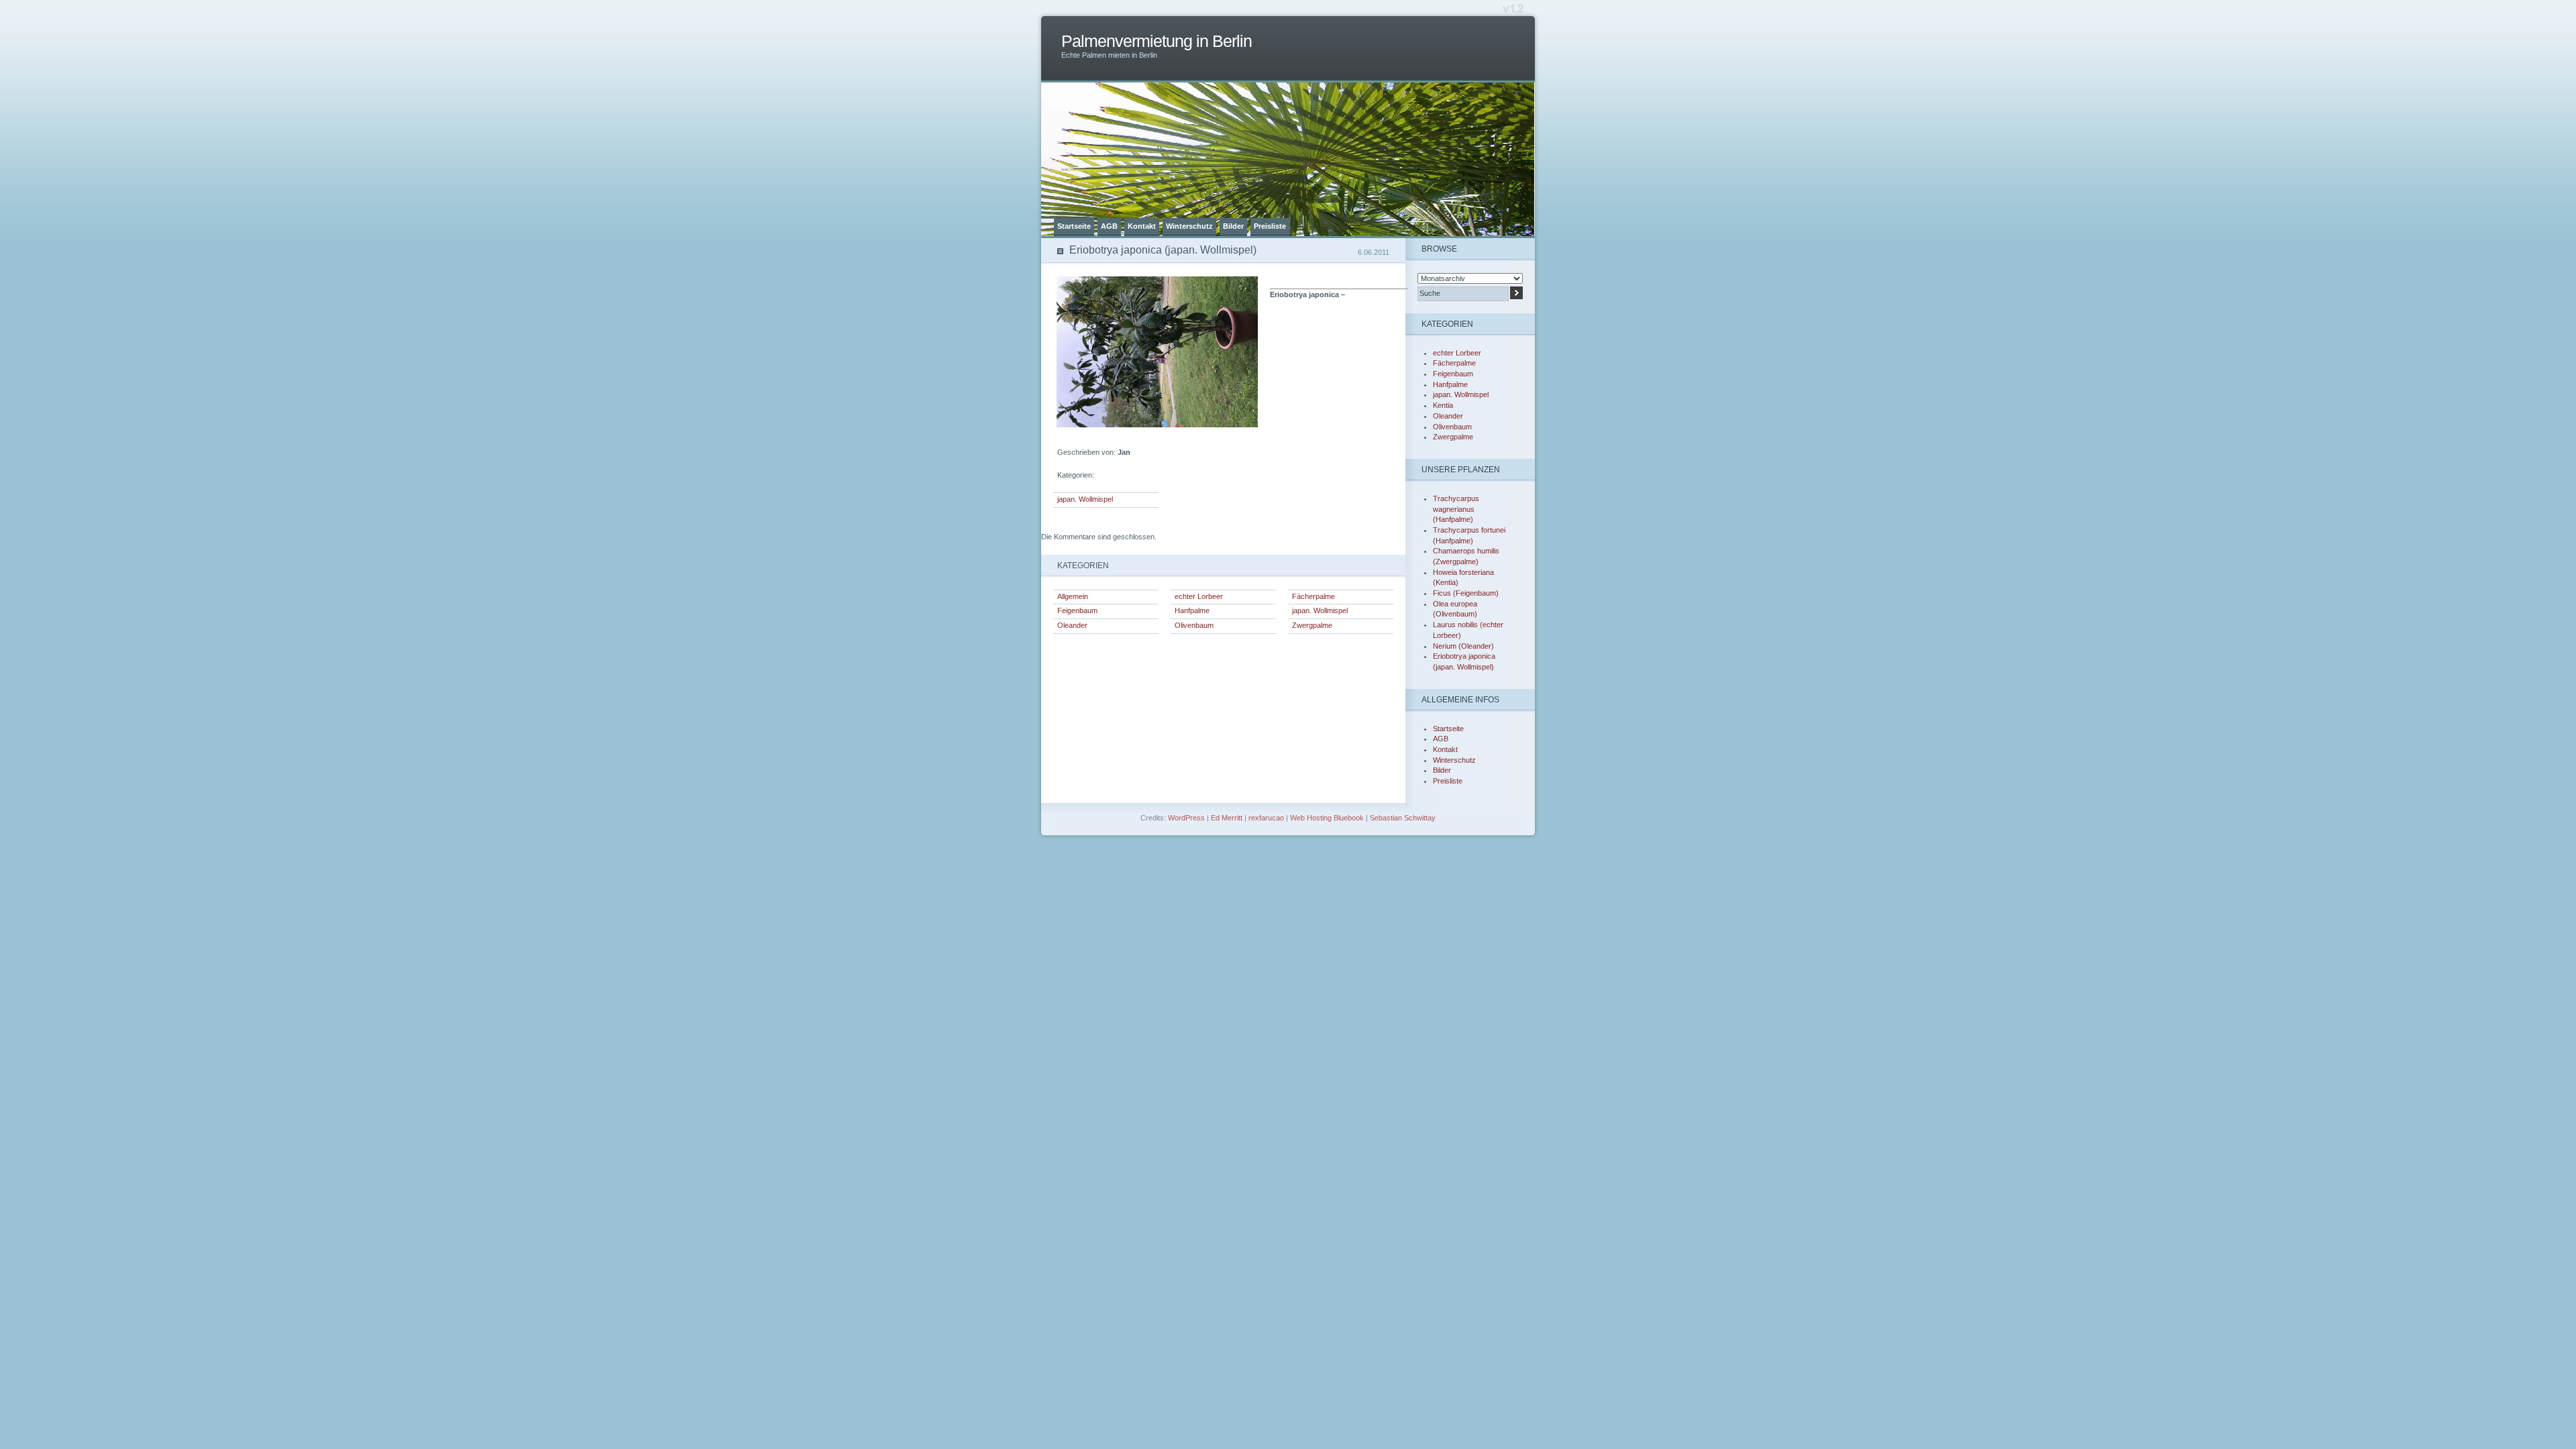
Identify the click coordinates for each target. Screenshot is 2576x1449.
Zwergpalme (1312, 625)
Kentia (1443, 405)
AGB (1109, 226)
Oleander (1072, 625)
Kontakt (1142, 226)
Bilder (1233, 226)
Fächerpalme (1313, 596)
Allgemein (1073, 596)
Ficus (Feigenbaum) (1466, 593)
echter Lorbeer (1199, 596)
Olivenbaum (1194, 625)
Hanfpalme (1192, 610)
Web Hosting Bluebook (1327, 818)
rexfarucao (1266, 818)
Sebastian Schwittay (1403, 818)
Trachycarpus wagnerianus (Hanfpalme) (1456, 509)
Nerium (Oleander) (1463, 646)
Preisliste (1270, 226)
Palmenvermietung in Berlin (1157, 41)
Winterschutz (1189, 226)
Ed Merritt (1227, 818)
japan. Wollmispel (1085, 499)
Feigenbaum (1077, 610)
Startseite (1074, 226)
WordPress (1186, 818)
